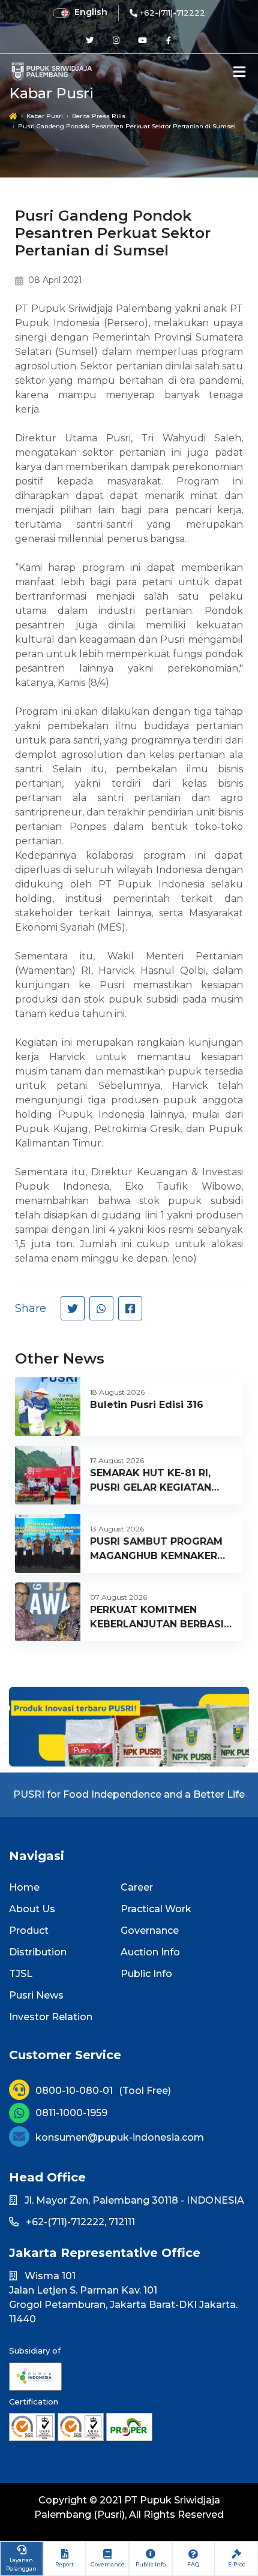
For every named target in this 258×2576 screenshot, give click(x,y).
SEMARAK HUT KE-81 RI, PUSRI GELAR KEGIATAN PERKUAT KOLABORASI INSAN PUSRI (151, 1481)
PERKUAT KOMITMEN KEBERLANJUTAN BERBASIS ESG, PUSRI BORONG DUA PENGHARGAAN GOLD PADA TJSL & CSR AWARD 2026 (161, 1618)
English (91, 12)
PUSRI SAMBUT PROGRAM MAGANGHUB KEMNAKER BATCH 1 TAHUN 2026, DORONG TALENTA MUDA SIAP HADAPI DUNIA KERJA (158, 1549)
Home (24, 1887)
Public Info (146, 1974)
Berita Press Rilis (99, 116)
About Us (32, 1909)
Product (29, 1931)
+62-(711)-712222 (172, 13)
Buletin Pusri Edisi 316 (147, 1405)
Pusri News (36, 1995)
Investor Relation (51, 2017)
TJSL (21, 1974)
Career (137, 1887)
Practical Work (156, 1909)
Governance (150, 1931)
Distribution (38, 1952)
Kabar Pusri (45, 116)
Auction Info (150, 1952)
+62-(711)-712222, (66, 2222)
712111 (122, 2222)
